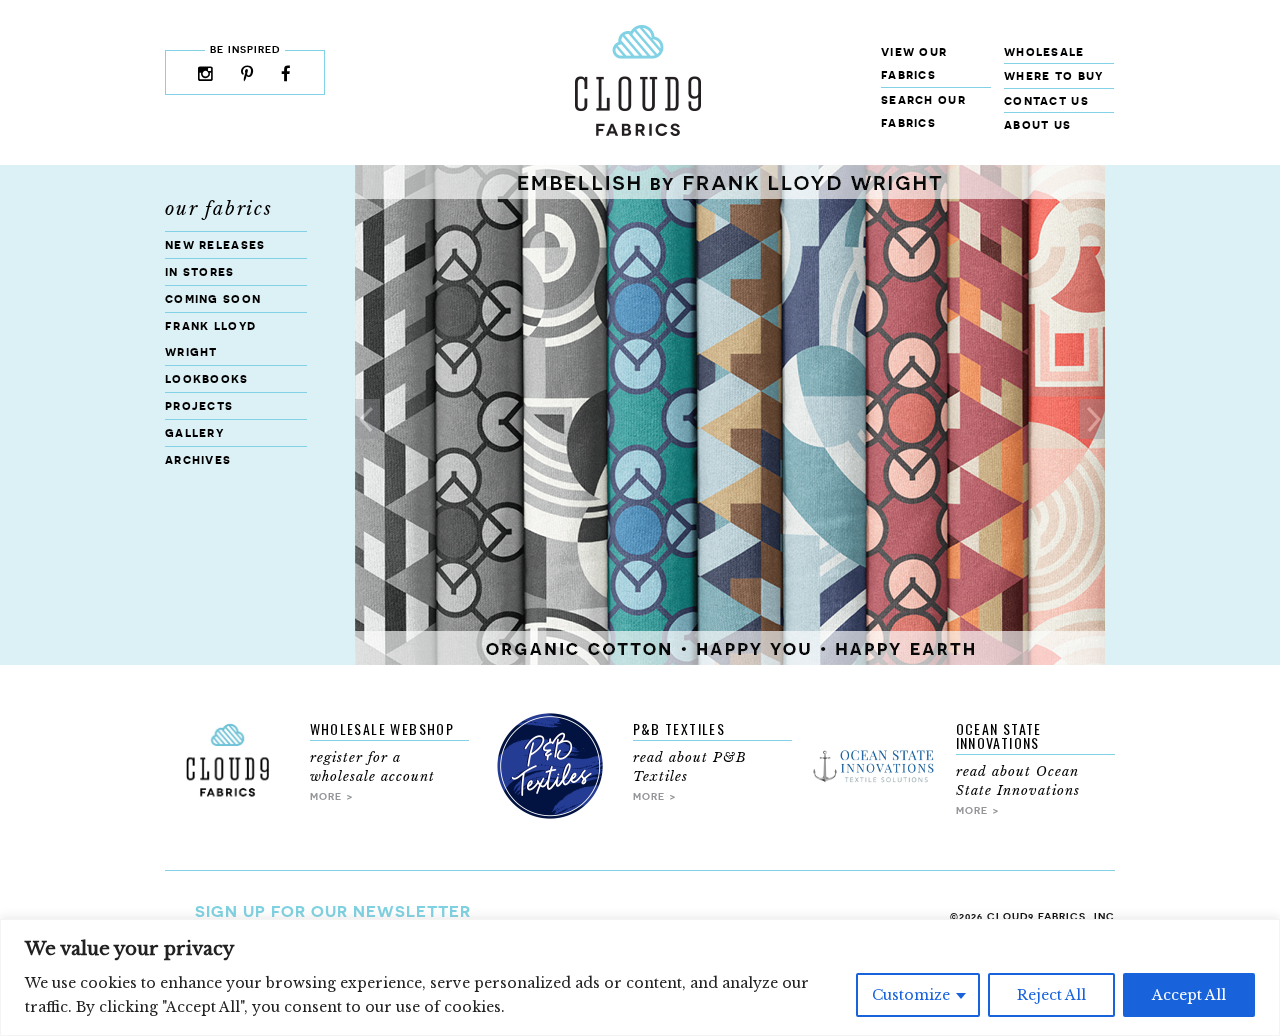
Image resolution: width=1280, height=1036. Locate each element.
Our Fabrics (219, 209)
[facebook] (286, 75)
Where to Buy (1054, 75)
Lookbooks (207, 378)
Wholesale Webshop (382, 728)
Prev (367, 419)
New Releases (215, 244)
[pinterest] (247, 75)
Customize (911, 995)
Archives (198, 459)
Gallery (194, 432)
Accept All (1189, 995)
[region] (640, 977)
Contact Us (1046, 100)
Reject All (1051, 995)
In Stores (200, 271)
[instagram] (206, 75)
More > (332, 796)
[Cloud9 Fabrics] (638, 131)
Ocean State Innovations (999, 735)
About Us (1037, 124)
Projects (199, 405)
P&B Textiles (679, 728)
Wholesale (1044, 51)
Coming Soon (213, 298)
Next (1092, 419)
